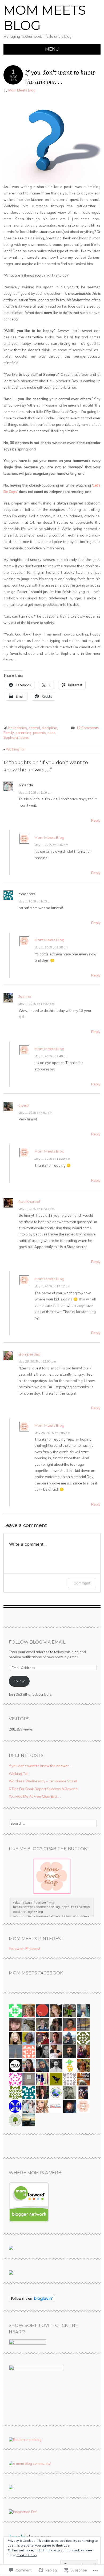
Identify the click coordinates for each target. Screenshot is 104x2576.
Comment (82, 1583)
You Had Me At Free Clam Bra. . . (35, 1796)
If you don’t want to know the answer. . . (41, 1766)
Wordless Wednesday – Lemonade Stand (43, 1781)
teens (24, 737)
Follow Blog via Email (37, 1642)
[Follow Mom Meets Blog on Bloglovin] (32, 2301)
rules (51, 733)
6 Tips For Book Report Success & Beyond (43, 1789)
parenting (23, 733)
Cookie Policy (27, 2555)
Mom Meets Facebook (36, 1973)
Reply (96, 820)
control (34, 728)
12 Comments (88, 728)
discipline (49, 728)
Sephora (11, 737)
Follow (19, 1681)
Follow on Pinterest (25, 1949)
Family (9, 733)
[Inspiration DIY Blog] (23, 2512)
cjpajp (24, 1105)
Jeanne (25, 996)
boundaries (18, 728)
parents (39, 733)
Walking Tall (14, 749)
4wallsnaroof (29, 1201)
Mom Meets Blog (45, 18)
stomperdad (29, 1354)
